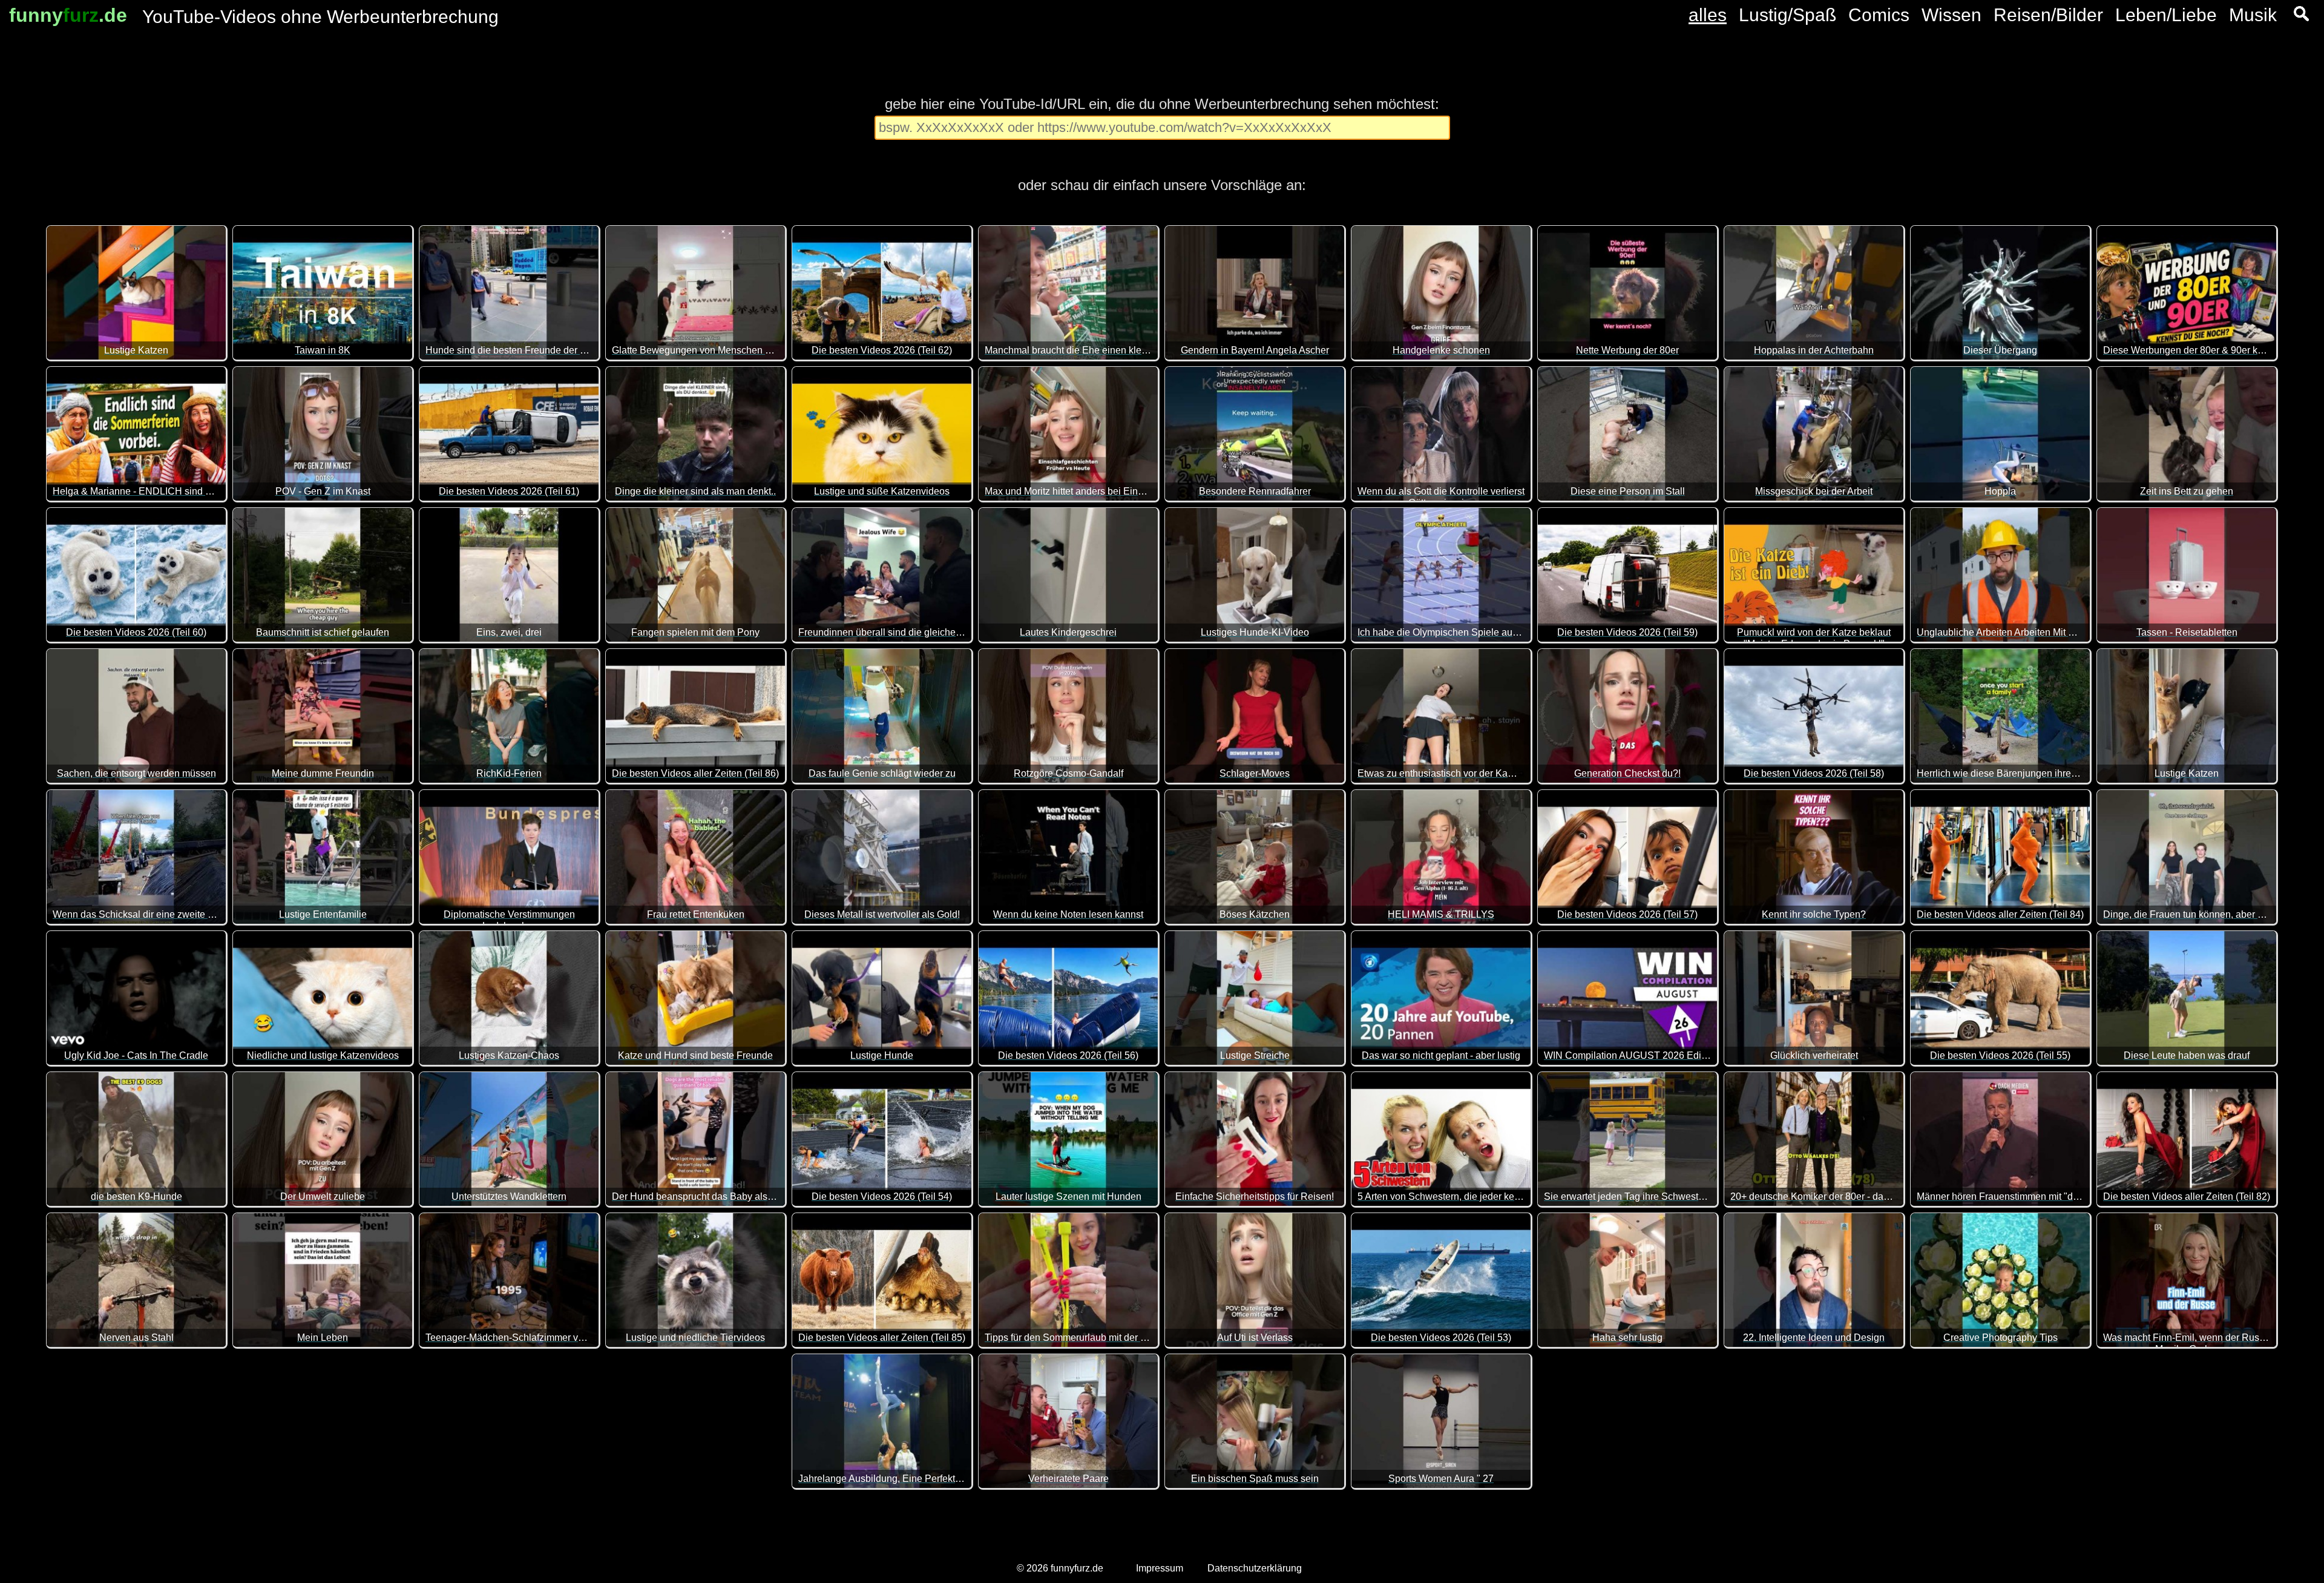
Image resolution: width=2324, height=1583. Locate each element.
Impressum (1160, 1568)
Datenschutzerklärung (1255, 1568)
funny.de (68, 15)
